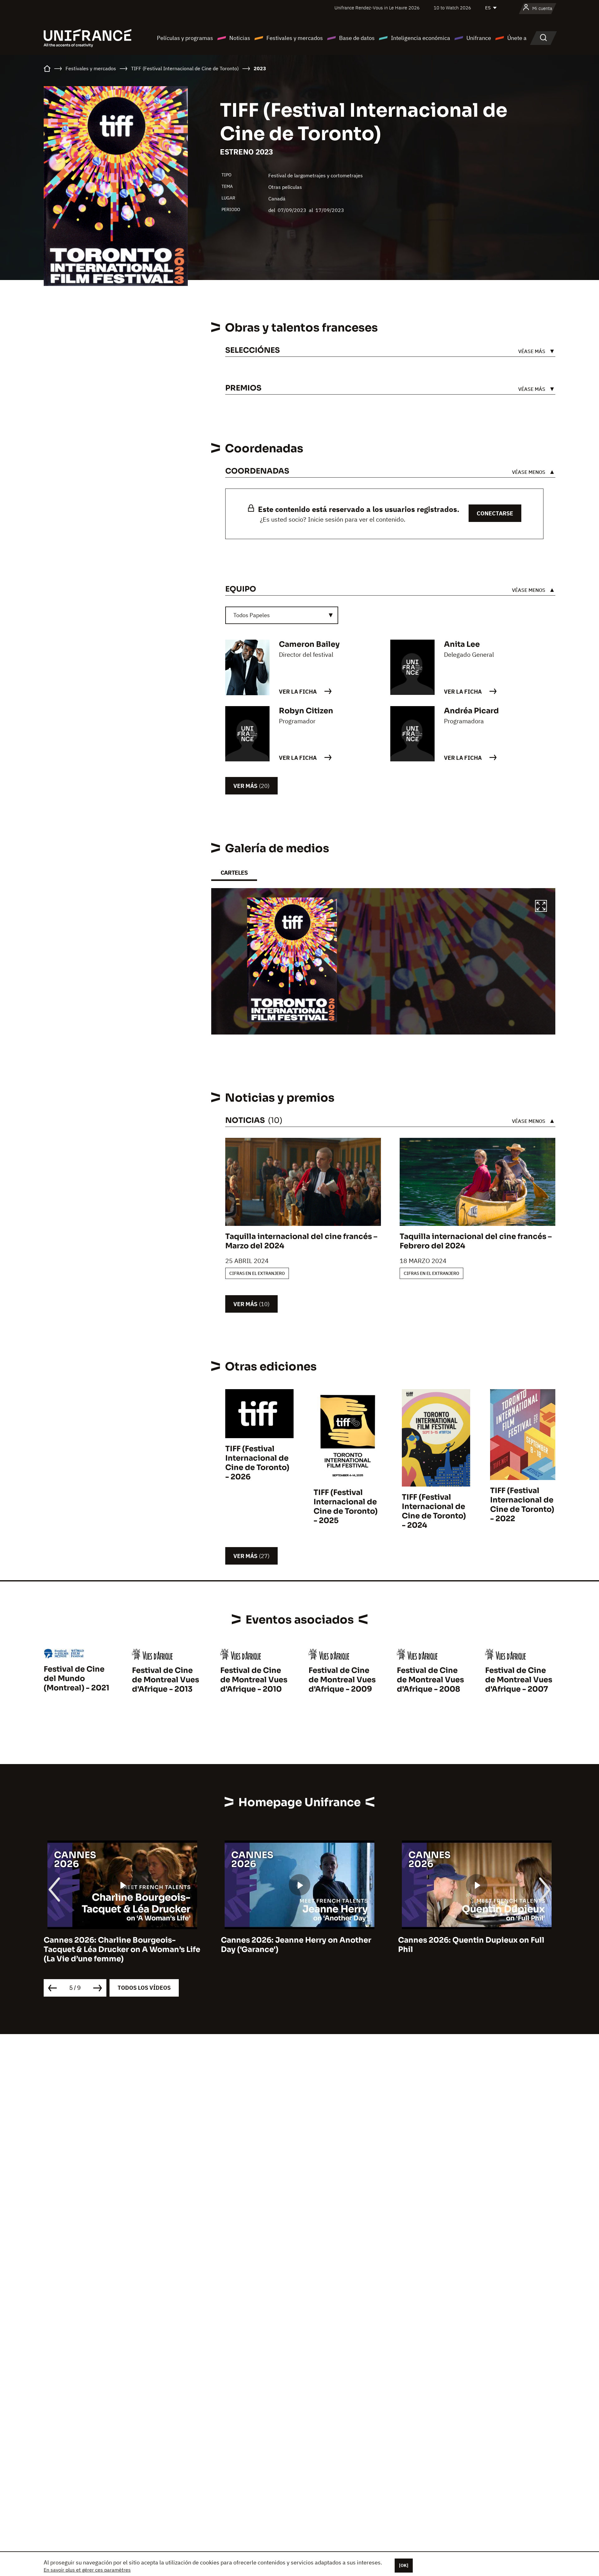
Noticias (240, 38)
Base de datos (357, 38)
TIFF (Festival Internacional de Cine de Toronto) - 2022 (522, 1505)
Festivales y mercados (295, 38)
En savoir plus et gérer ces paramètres (87, 2570)
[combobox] (282, 615)
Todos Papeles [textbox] (252, 615)
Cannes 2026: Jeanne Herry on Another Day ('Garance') (296, 1945)
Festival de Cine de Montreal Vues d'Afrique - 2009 (342, 1680)
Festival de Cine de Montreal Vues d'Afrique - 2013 (166, 1680)
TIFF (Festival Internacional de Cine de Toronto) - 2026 (257, 1463)
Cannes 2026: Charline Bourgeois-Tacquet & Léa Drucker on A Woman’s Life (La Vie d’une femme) (122, 1949)
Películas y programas (185, 38)
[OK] (404, 2565)
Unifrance (479, 38)
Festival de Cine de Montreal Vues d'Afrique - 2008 (430, 1680)
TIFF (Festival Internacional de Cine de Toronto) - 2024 (434, 1511)
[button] (541, 907)
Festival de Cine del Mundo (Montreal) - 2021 (76, 1679)
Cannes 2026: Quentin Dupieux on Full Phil (471, 1945)
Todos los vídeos (144, 1988)
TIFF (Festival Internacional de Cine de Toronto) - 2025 (346, 1507)
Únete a (517, 38)
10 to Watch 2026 (452, 8)
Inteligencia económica (421, 38)
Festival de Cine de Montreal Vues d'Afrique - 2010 (254, 1680)
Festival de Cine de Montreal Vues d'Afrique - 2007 (519, 1680)
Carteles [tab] (234, 873)
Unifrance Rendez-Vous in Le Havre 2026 (377, 8)
